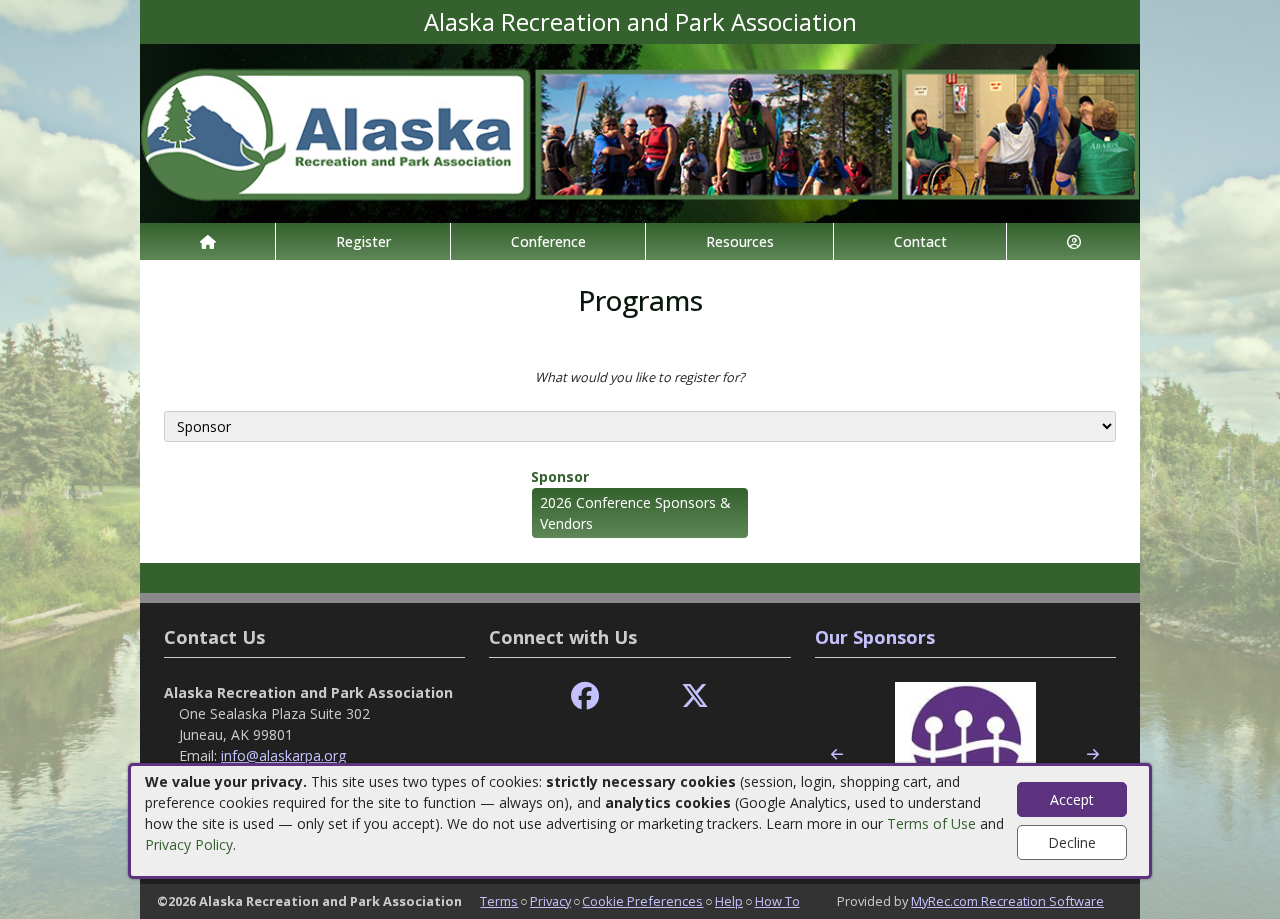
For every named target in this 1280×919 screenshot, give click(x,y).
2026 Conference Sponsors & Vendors (635, 513)
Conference (548, 241)
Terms (499, 901)
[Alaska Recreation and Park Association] (640, 131)
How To (777, 901)
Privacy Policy (189, 844)
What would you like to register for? (640, 377)
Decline (1072, 842)
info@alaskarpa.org (283, 755)
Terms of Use (931, 823)
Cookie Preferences (642, 901)
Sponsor (560, 476)
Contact (920, 241)
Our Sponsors (875, 637)
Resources (740, 241)
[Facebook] (585, 696)
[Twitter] (695, 696)
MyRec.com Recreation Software (1007, 901)
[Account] (1073, 241)
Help (729, 901)
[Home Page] (207, 241)
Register (363, 241)
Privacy (550, 901)
